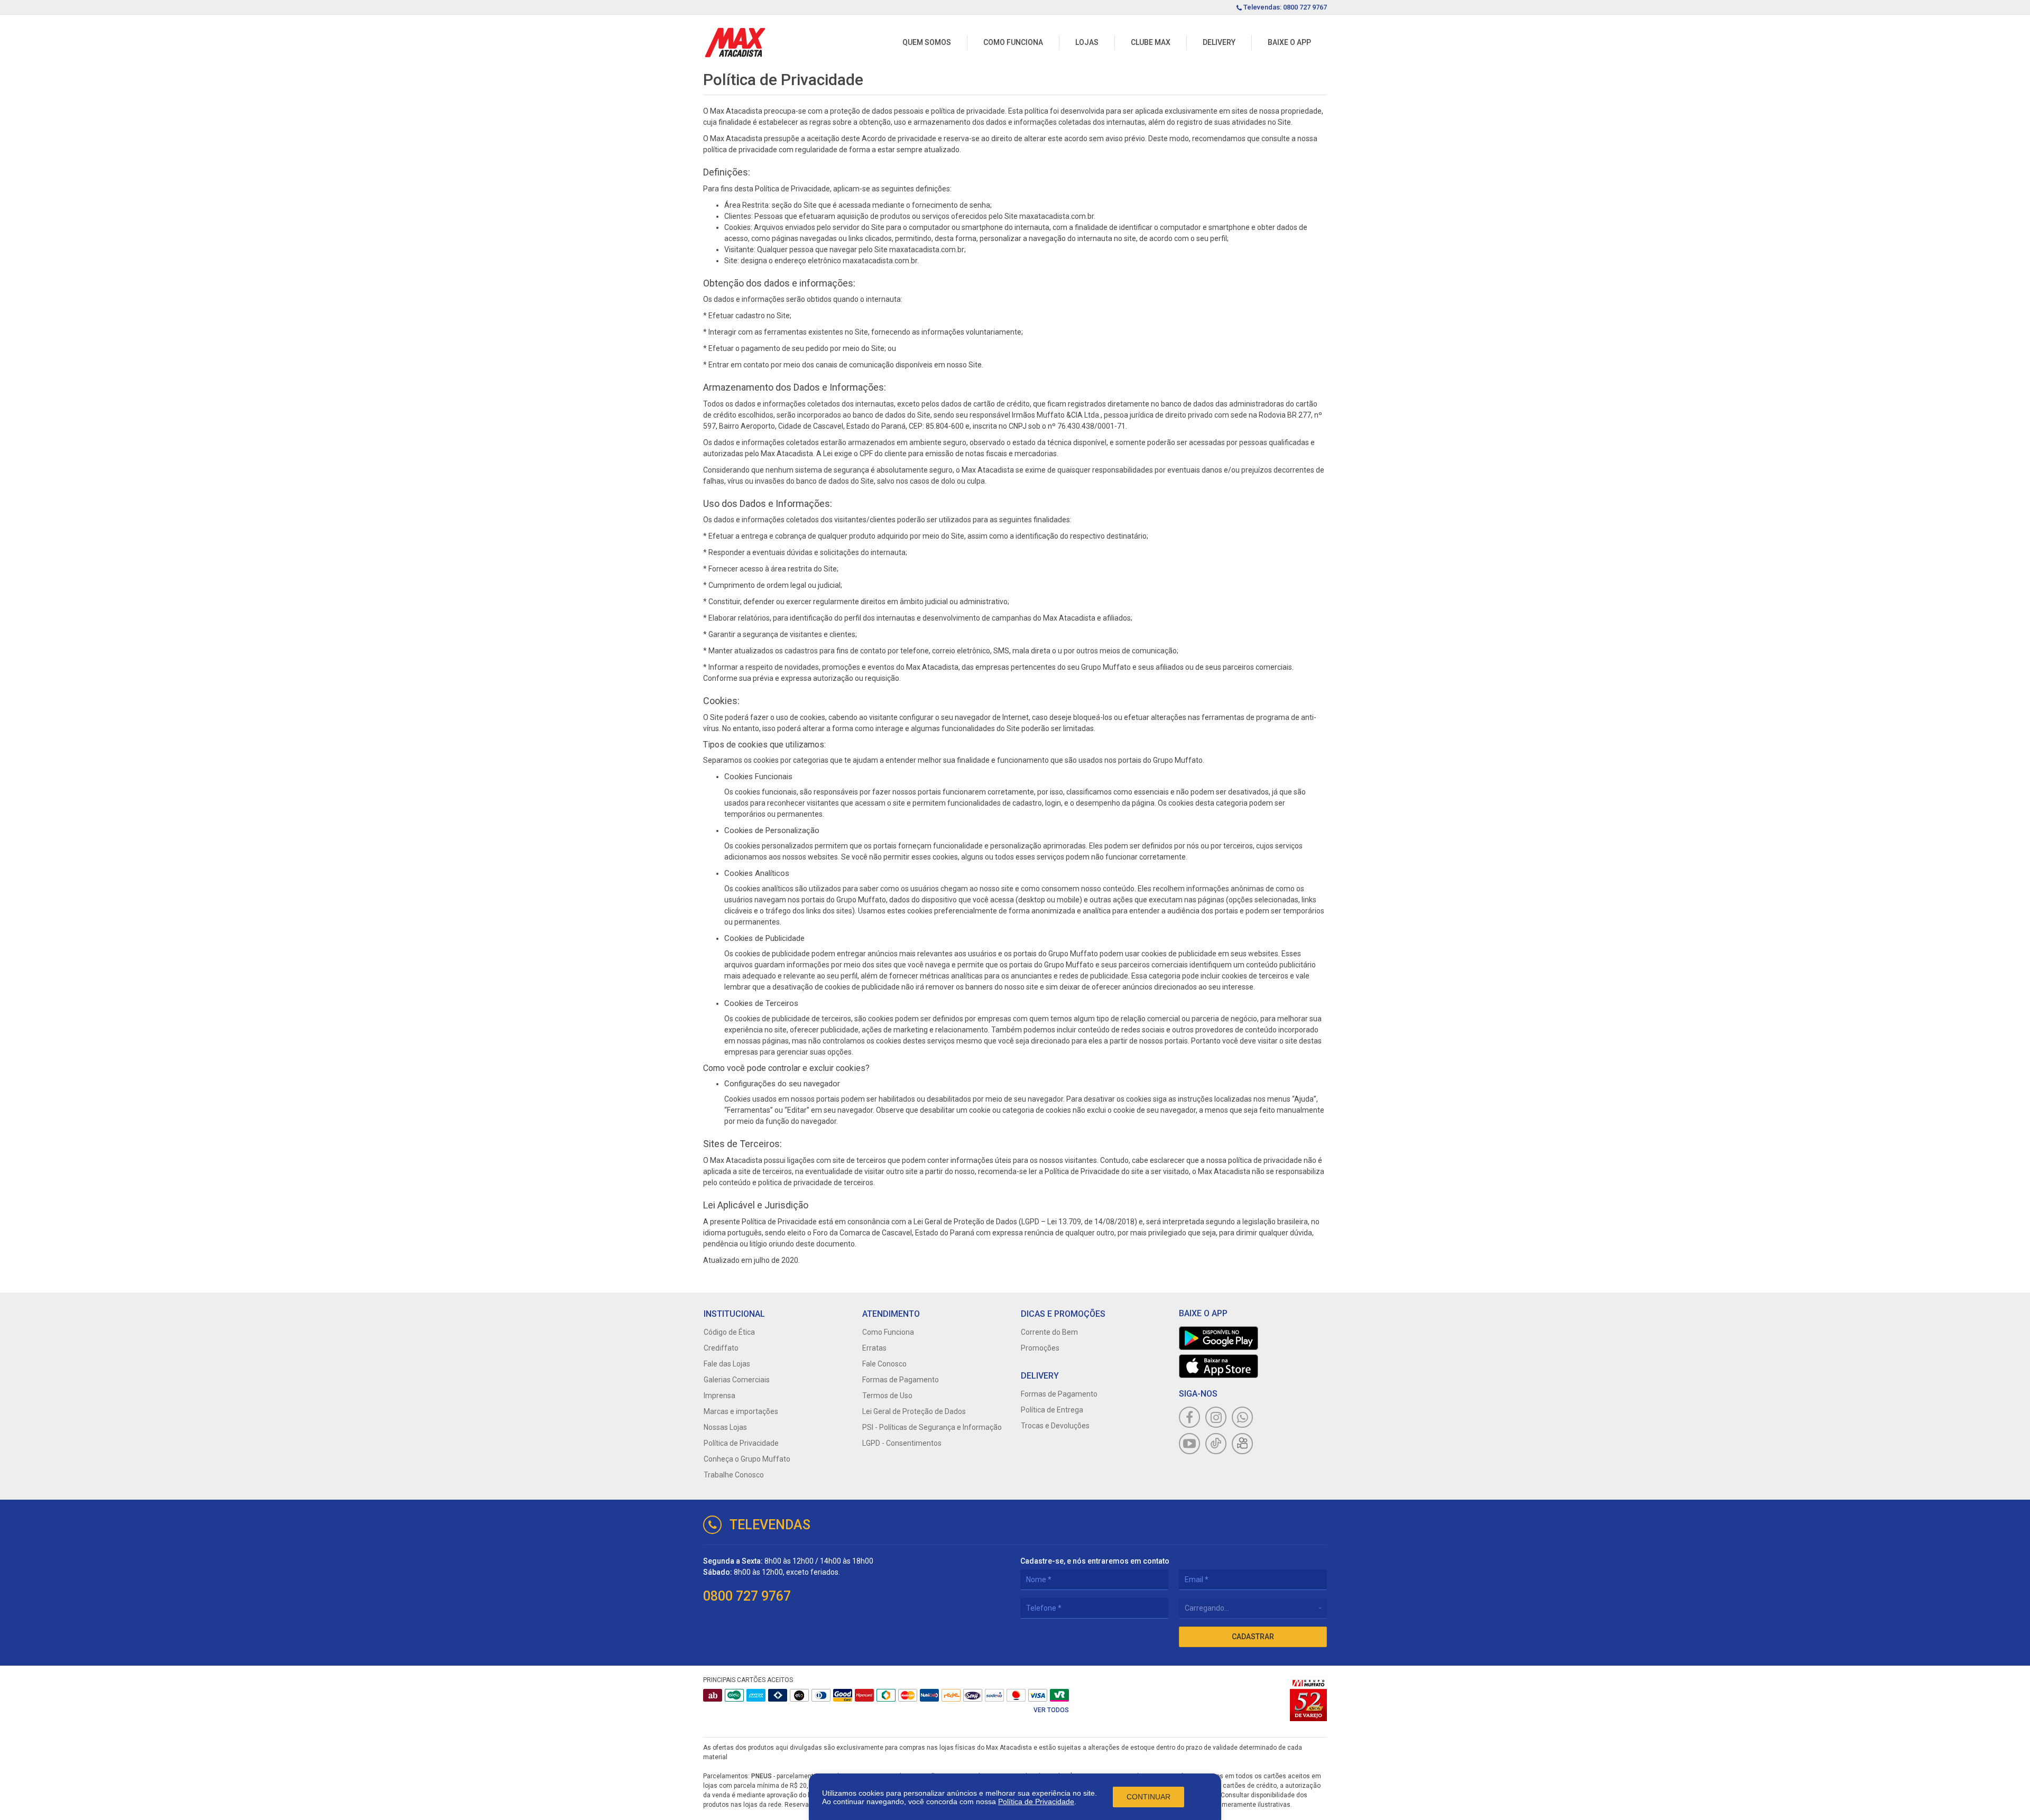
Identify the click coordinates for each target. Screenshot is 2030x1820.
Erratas (874, 1348)
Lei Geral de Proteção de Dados (914, 1411)
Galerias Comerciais (737, 1380)
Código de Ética (729, 1332)
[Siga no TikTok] (1216, 1444)
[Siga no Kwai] (1242, 1444)
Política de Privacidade (1036, 1801)
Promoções (1040, 1348)
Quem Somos (927, 42)
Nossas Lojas (725, 1427)
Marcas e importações (741, 1411)
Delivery (1219, 42)
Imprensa (719, 1396)
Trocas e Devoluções (1055, 1426)
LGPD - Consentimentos (902, 1443)
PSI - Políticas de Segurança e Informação (932, 1427)
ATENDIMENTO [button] (891, 1314)
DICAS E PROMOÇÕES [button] (1063, 1314)
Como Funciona (1013, 42)
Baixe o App (1289, 42)
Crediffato (721, 1348)
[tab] (777, 1314)
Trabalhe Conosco (734, 1475)
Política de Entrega (1052, 1410)
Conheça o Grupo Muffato (747, 1459)
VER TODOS (1051, 1710)
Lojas (1087, 42)
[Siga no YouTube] (1189, 1444)
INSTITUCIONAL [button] (734, 1314)
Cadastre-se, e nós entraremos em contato (1095, 1561)
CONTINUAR (1148, 1797)
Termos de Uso (887, 1396)
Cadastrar (1253, 1637)
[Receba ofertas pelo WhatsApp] (1242, 1417)
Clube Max (1151, 42)
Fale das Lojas (727, 1364)
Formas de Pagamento (901, 1380)
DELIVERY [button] (1040, 1376)
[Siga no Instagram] (1216, 1417)
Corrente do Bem (1049, 1332)
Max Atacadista (735, 43)
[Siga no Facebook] (1189, 1417)
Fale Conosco (884, 1364)
